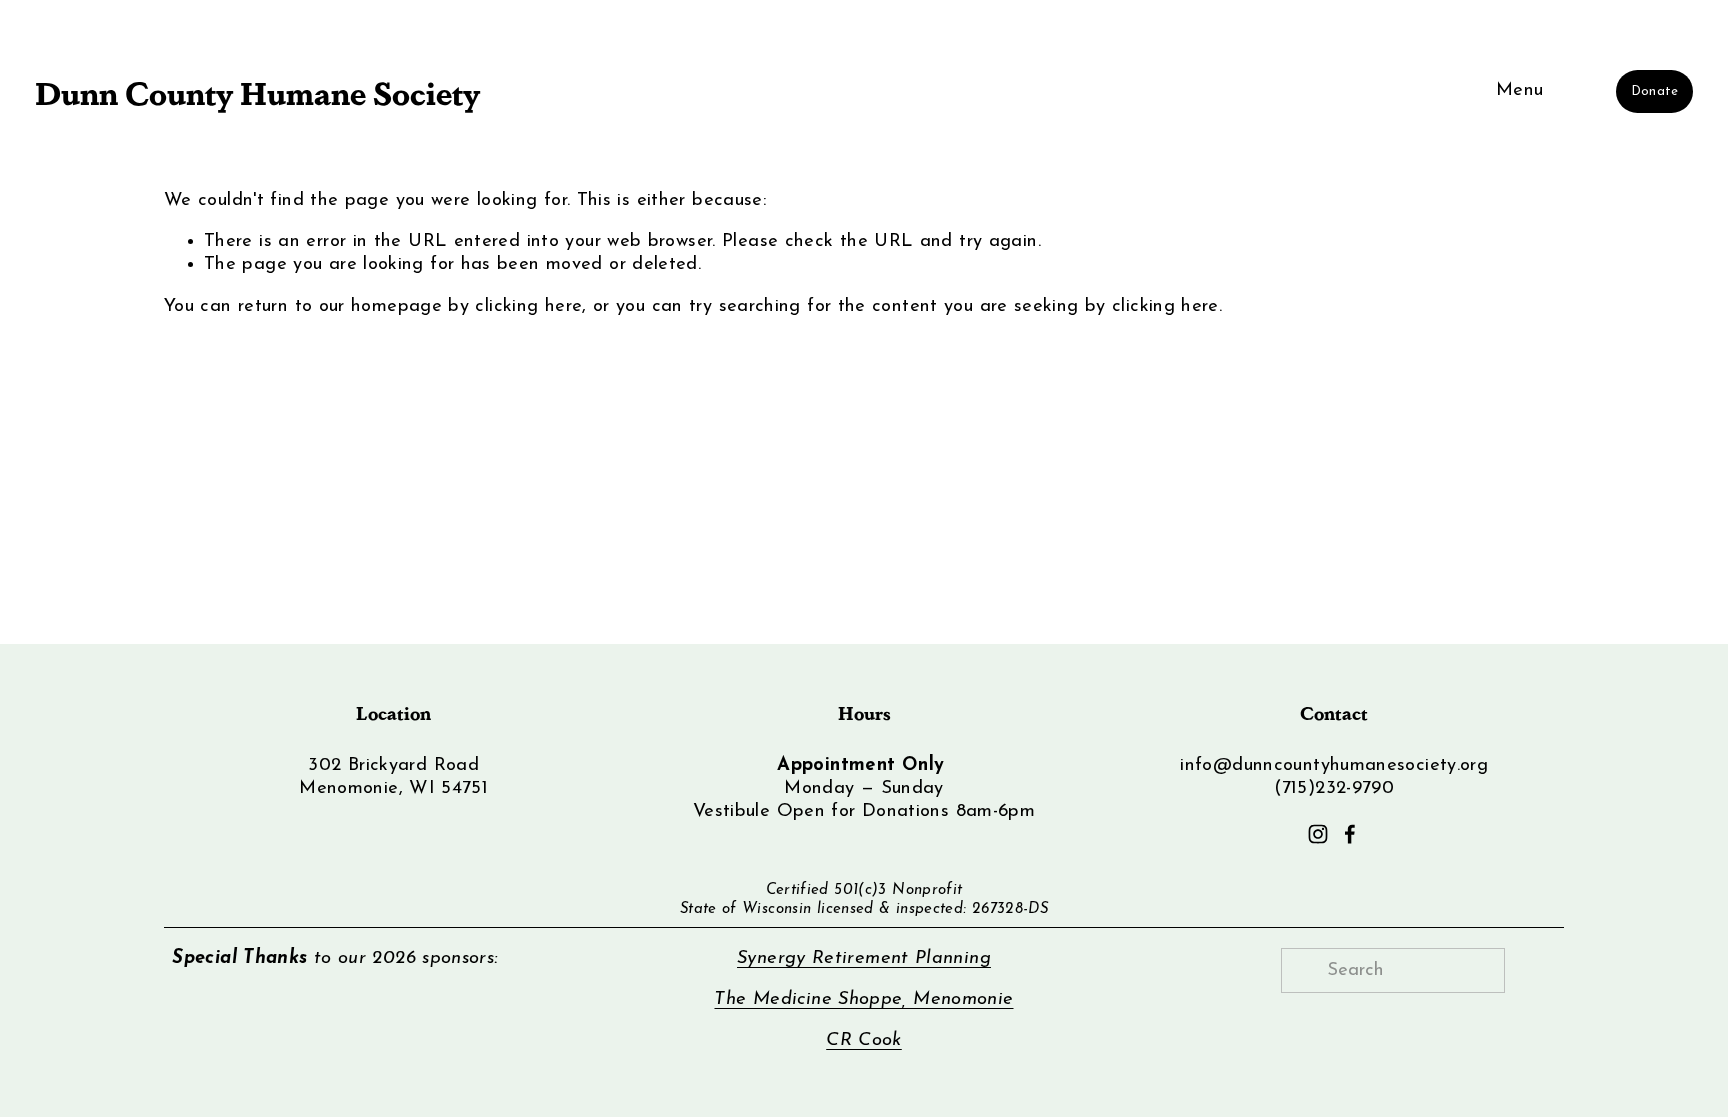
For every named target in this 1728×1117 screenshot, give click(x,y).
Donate (1655, 91)
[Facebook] (1350, 834)
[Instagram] (1318, 834)
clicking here (528, 306)
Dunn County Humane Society (257, 91)
